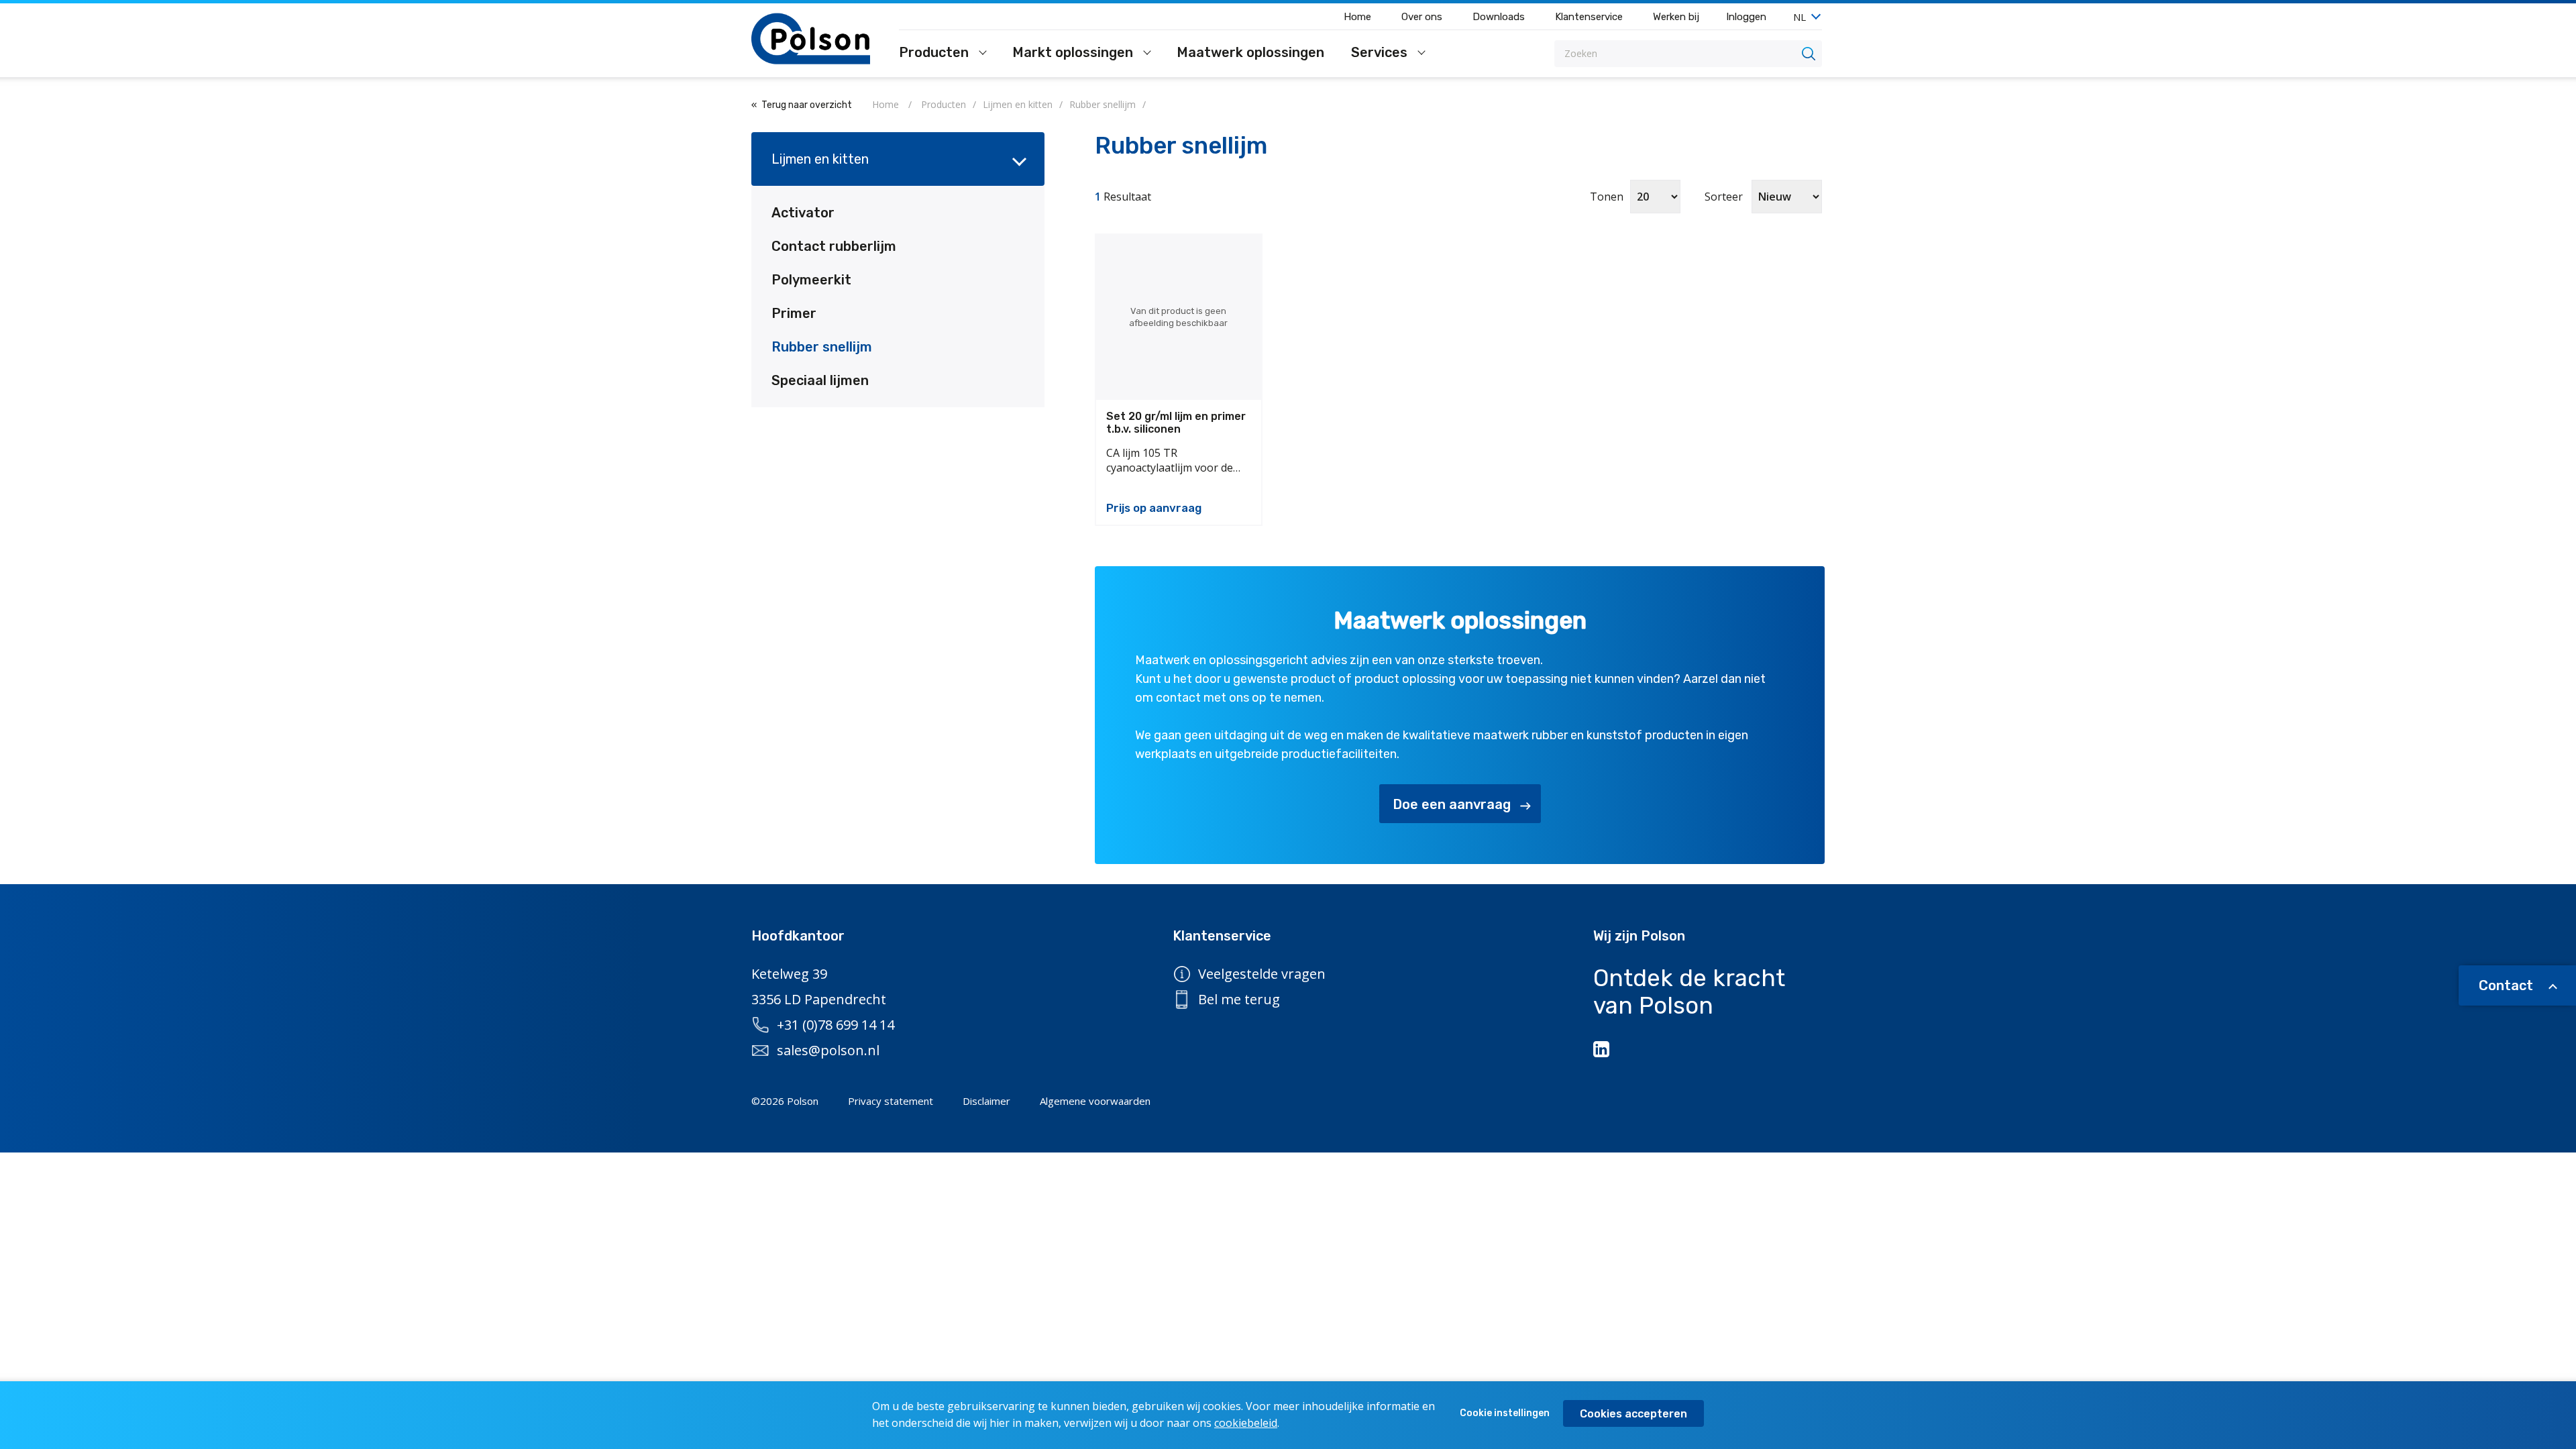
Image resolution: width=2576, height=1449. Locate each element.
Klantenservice (1589, 17)
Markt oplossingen (1074, 53)
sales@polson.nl (828, 1050)
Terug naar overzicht (807, 105)
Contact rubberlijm (834, 246)
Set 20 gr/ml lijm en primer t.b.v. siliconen (1176, 423)
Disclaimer (986, 1101)
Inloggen (1746, 17)
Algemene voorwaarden (1095, 1101)
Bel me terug (1239, 999)
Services (1381, 53)
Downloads (1499, 17)
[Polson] (812, 39)
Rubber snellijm (822, 347)
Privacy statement (891, 1101)
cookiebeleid (1246, 1423)
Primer (794, 313)
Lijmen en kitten (820, 159)
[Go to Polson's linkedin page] (1603, 1049)
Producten (935, 53)
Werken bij (1676, 17)
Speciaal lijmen (820, 380)
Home (1357, 17)
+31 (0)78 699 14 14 (836, 1025)
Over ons (1422, 17)
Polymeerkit (811, 280)
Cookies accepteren (1633, 1414)
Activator (803, 213)
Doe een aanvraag (1452, 804)
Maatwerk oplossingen (1250, 53)
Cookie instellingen (1505, 1413)
